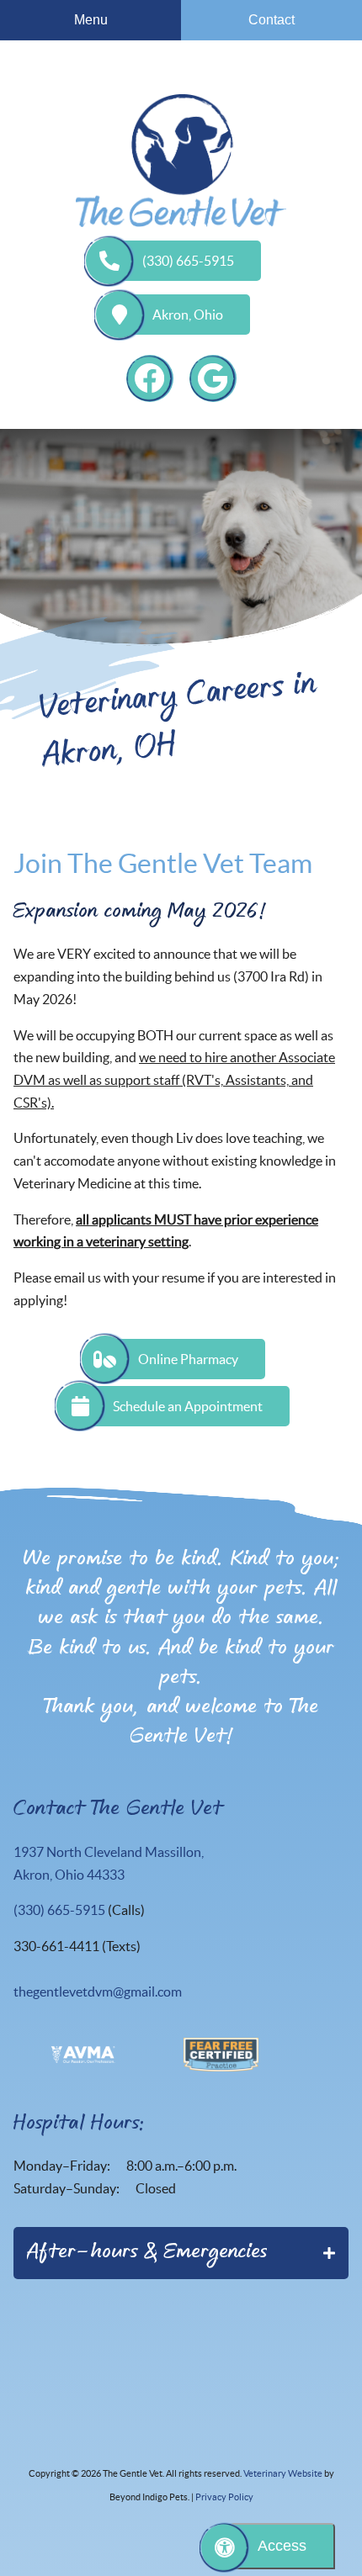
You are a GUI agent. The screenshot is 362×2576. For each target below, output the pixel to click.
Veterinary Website (283, 2473)
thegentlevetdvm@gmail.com (98, 1992)
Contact (271, 20)
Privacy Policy (224, 2497)
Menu (91, 20)
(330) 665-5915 (188, 261)
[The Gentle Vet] (181, 161)
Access (282, 2546)
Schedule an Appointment (188, 1406)
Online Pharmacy (188, 1359)
